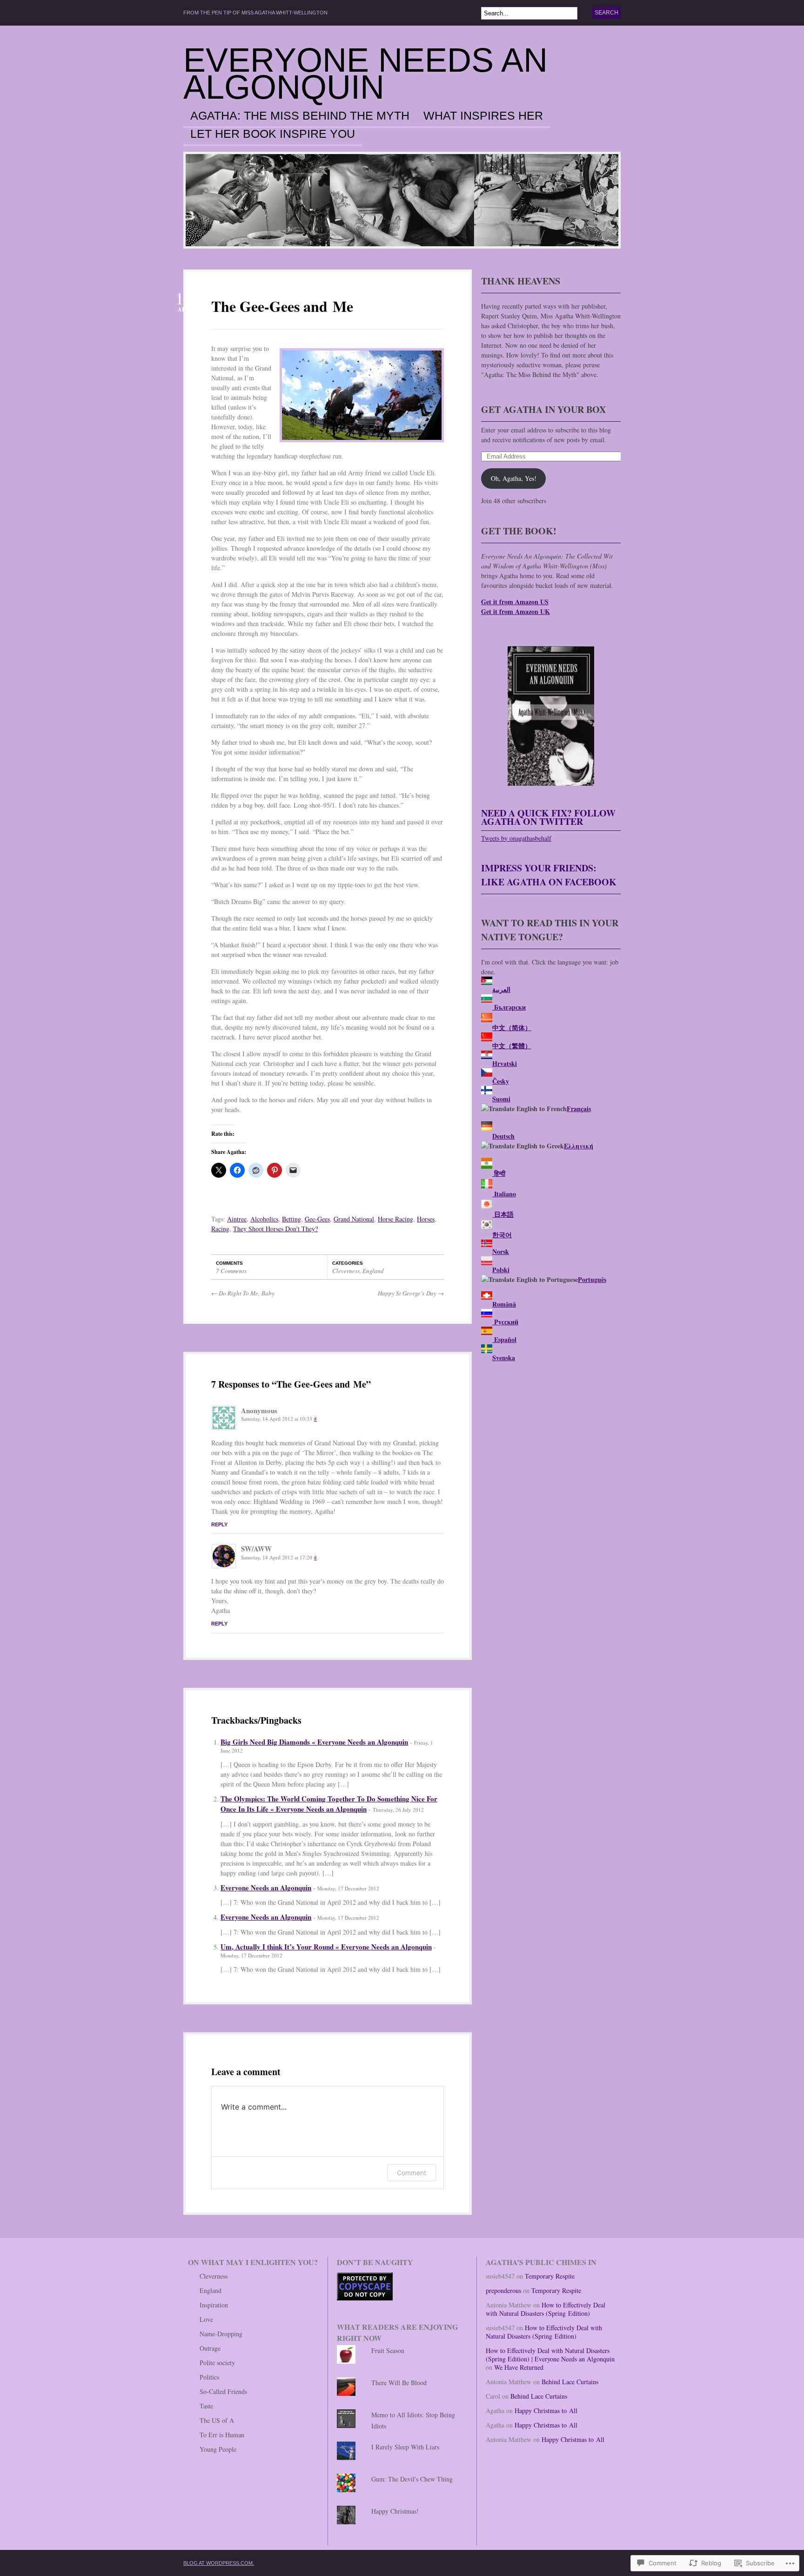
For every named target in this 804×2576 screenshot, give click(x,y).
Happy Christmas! (395, 2511)
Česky (501, 1081)
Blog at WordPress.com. (219, 2563)
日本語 (503, 1214)
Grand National (354, 1219)
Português (592, 1279)
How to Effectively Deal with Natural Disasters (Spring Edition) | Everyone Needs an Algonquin (550, 2355)
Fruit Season (388, 2350)
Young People (218, 2449)
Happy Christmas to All (546, 2411)
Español (504, 1339)
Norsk (501, 1251)
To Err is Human (222, 2435)
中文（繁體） (512, 1046)
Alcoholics (264, 1219)
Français (579, 1109)
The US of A (217, 2420)
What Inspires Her (483, 116)
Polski (501, 1270)
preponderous (503, 2290)
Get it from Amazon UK (516, 611)
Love (206, 2319)
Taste (206, 2406)
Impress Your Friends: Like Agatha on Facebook (549, 875)
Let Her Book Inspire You (273, 134)
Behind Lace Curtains (570, 2382)
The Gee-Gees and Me (282, 306)
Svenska (504, 1358)
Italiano (504, 1194)
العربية (501, 989)
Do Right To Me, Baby (243, 1293)
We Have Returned (519, 2367)
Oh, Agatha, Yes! (514, 478)
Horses (426, 1219)
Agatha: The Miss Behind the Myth (300, 116)
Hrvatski (505, 1063)
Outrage (210, 2348)
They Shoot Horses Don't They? (275, 1229)
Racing (220, 1229)
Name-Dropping (221, 2334)
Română (504, 1304)
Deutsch (503, 1136)
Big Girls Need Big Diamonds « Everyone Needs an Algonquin (314, 1742)
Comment (412, 2173)
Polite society (217, 2363)
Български (509, 1007)
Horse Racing (395, 1219)
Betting (291, 1219)
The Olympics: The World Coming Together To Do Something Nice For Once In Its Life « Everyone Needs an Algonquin (329, 1804)
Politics (209, 2377)
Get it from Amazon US (515, 602)
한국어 (502, 1235)
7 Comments (231, 1271)
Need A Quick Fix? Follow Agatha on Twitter (548, 817)
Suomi (501, 1099)
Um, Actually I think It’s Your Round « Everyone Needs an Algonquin (326, 1947)
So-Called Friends (223, 2391)
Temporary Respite (550, 2276)
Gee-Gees (317, 1219)
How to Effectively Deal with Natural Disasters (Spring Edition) (546, 2309)
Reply (219, 1524)
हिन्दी (499, 1173)
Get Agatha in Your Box (543, 409)
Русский (505, 1322)
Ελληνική (579, 1146)
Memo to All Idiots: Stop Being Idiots (413, 2420)
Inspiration (214, 2305)
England (373, 1271)
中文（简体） (512, 1028)
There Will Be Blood (399, 2383)
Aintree (237, 1219)
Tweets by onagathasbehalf (516, 838)
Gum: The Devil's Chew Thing (412, 2479)
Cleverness (346, 1271)
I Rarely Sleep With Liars (405, 2447)
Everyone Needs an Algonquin (365, 74)
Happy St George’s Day (411, 1293)
